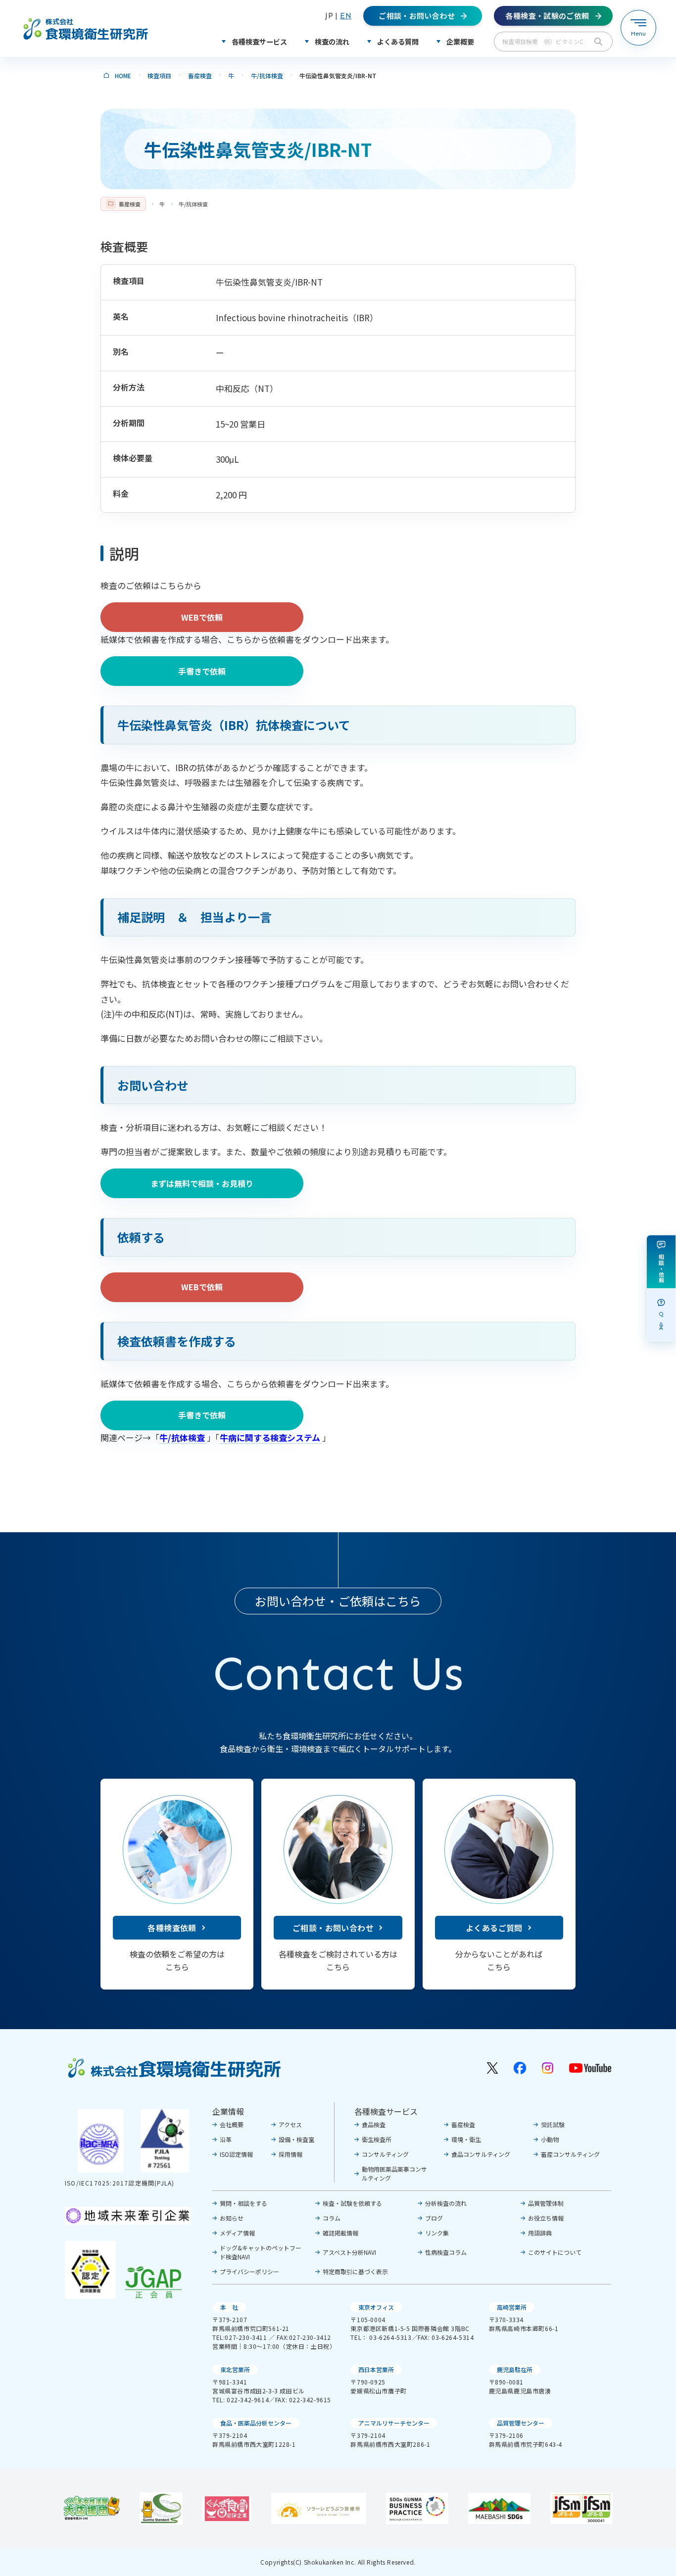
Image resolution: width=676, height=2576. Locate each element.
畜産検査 (200, 75)
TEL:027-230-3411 (240, 2337)
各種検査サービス (386, 2111)
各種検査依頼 (172, 1928)
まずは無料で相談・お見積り (202, 1183)
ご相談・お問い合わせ (333, 1928)
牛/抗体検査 (267, 75)
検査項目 (159, 75)
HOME (123, 75)
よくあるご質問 (494, 1928)
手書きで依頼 (202, 671)
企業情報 (228, 2111)
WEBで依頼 (202, 617)
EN (346, 16)
